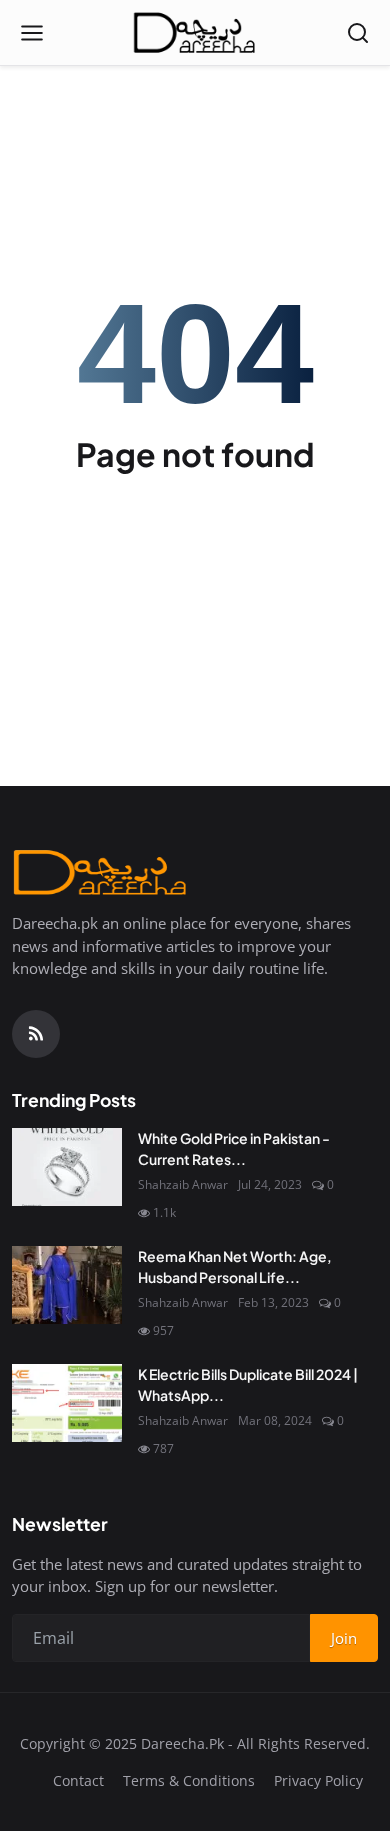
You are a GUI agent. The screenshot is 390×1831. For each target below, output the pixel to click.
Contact (78, 1780)
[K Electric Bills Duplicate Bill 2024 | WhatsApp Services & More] (67, 1403)
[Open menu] (32, 33)
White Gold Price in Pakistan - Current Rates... (234, 1148)
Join (344, 1638)
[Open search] (358, 33)
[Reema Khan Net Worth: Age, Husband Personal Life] (67, 1285)
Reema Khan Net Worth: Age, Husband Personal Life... (235, 1266)
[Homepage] (195, 33)
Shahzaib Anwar (183, 1184)
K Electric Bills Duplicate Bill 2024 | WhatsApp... (248, 1384)
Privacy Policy (318, 1780)
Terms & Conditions (189, 1780)
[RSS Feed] (36, 1034)
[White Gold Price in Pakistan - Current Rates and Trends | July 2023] (67, 1167)
